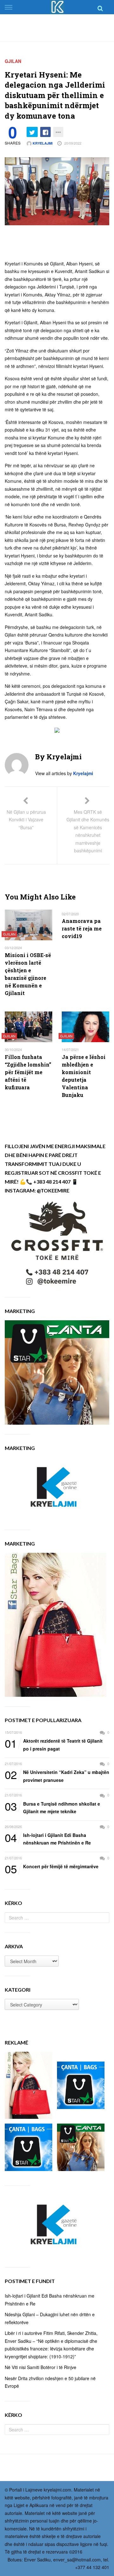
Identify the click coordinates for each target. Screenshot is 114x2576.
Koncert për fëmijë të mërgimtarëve (52, 1867)
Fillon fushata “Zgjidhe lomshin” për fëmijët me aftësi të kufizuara (28, 1072)
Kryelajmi (42, 143)
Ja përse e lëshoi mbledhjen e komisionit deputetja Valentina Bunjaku (84, 1076)
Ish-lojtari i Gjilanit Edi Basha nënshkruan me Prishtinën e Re (48, 1839)
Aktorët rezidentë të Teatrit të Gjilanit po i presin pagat (54, 1744)
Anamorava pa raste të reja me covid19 (82, 928)
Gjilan (13, 61)
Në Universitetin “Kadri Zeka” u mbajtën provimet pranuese (57, 1776)
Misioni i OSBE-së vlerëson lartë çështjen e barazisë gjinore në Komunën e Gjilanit (28, 974)
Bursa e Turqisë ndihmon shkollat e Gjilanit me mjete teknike (52, 1807)
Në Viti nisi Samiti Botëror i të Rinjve (41, 2367)
